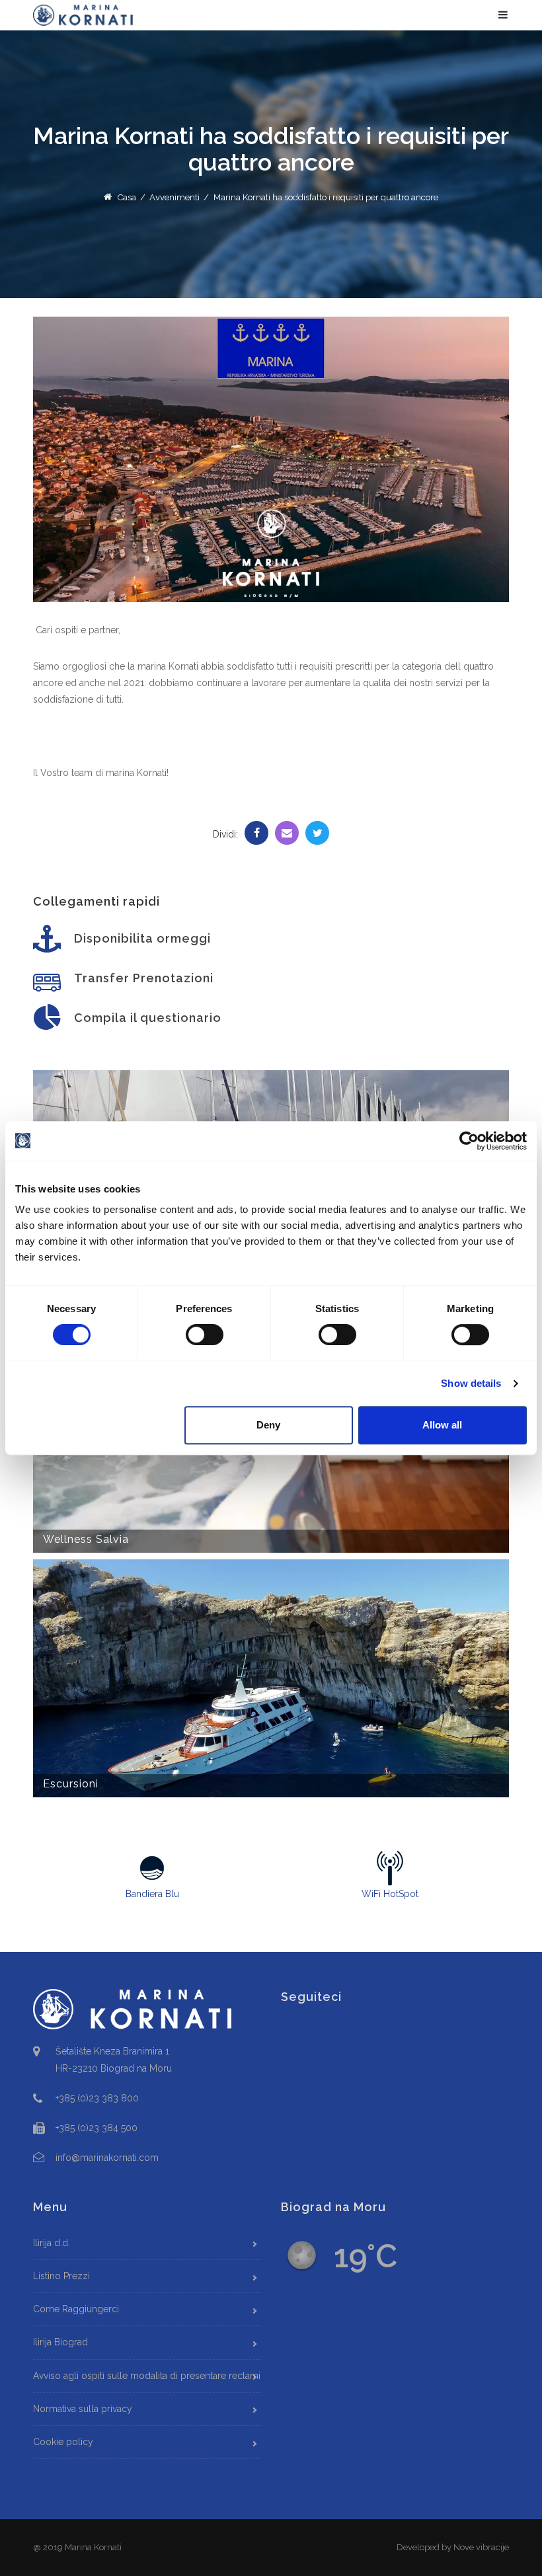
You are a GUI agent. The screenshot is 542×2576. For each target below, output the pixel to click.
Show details (471, 1383)
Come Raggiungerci (76, 2309)
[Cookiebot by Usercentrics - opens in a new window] (469, 1141)
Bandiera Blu (152, 1894)
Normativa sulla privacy (83, 2409)
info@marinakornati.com (107, 2158)
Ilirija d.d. (52, 2243)
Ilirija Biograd (60, 2342)
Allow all (442, 1425)
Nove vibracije (481, 2547)
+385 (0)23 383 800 (97, 2098)
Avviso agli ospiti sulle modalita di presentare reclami (147, 2376)
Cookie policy (63, 2442)
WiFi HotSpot (390, 1894)
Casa (126, 197)
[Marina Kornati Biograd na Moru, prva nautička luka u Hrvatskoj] (83, 15)
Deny (268, 1425)
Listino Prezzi (61, 2276)
